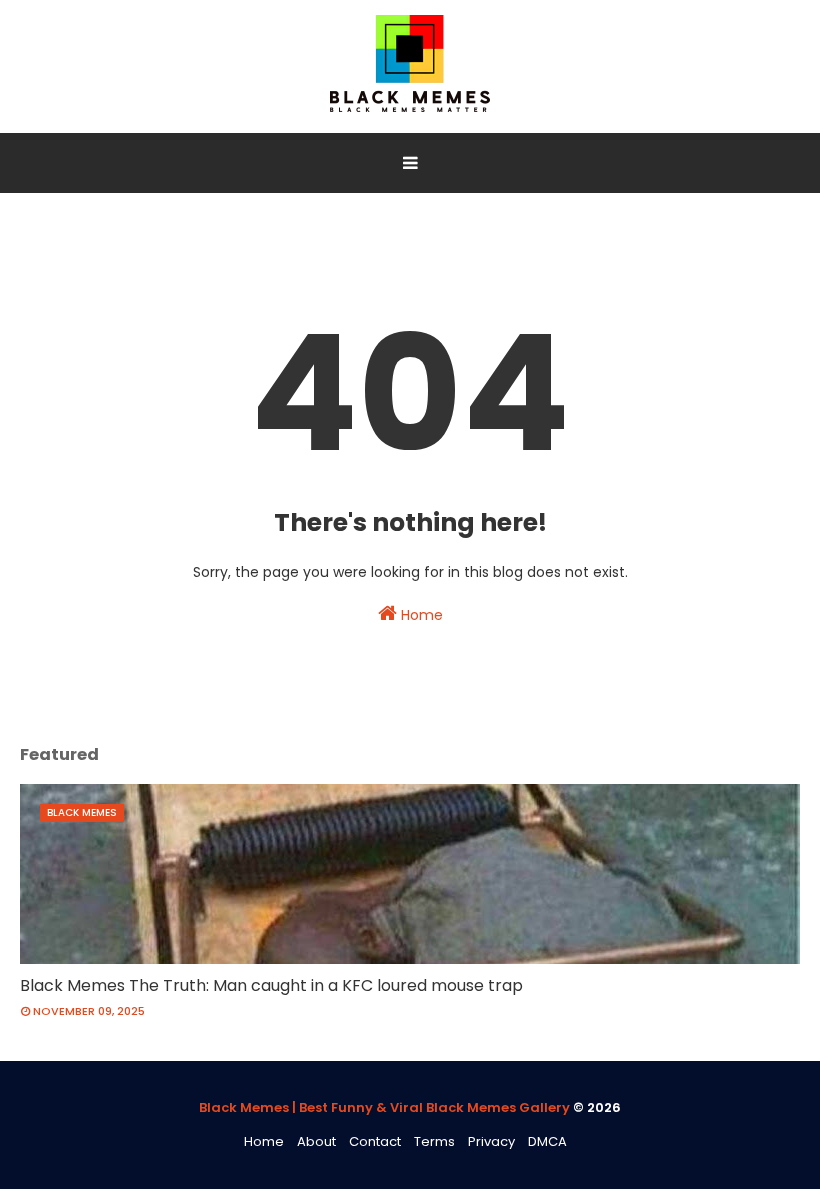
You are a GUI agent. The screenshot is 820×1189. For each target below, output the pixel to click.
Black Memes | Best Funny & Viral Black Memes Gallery (384, 1107)
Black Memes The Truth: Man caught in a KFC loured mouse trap (271, 985)
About (316, 1141)
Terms (434, 1141)
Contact (375, 1141)
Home (420, 615)
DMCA (547, 1141)
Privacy (491, 1141)
